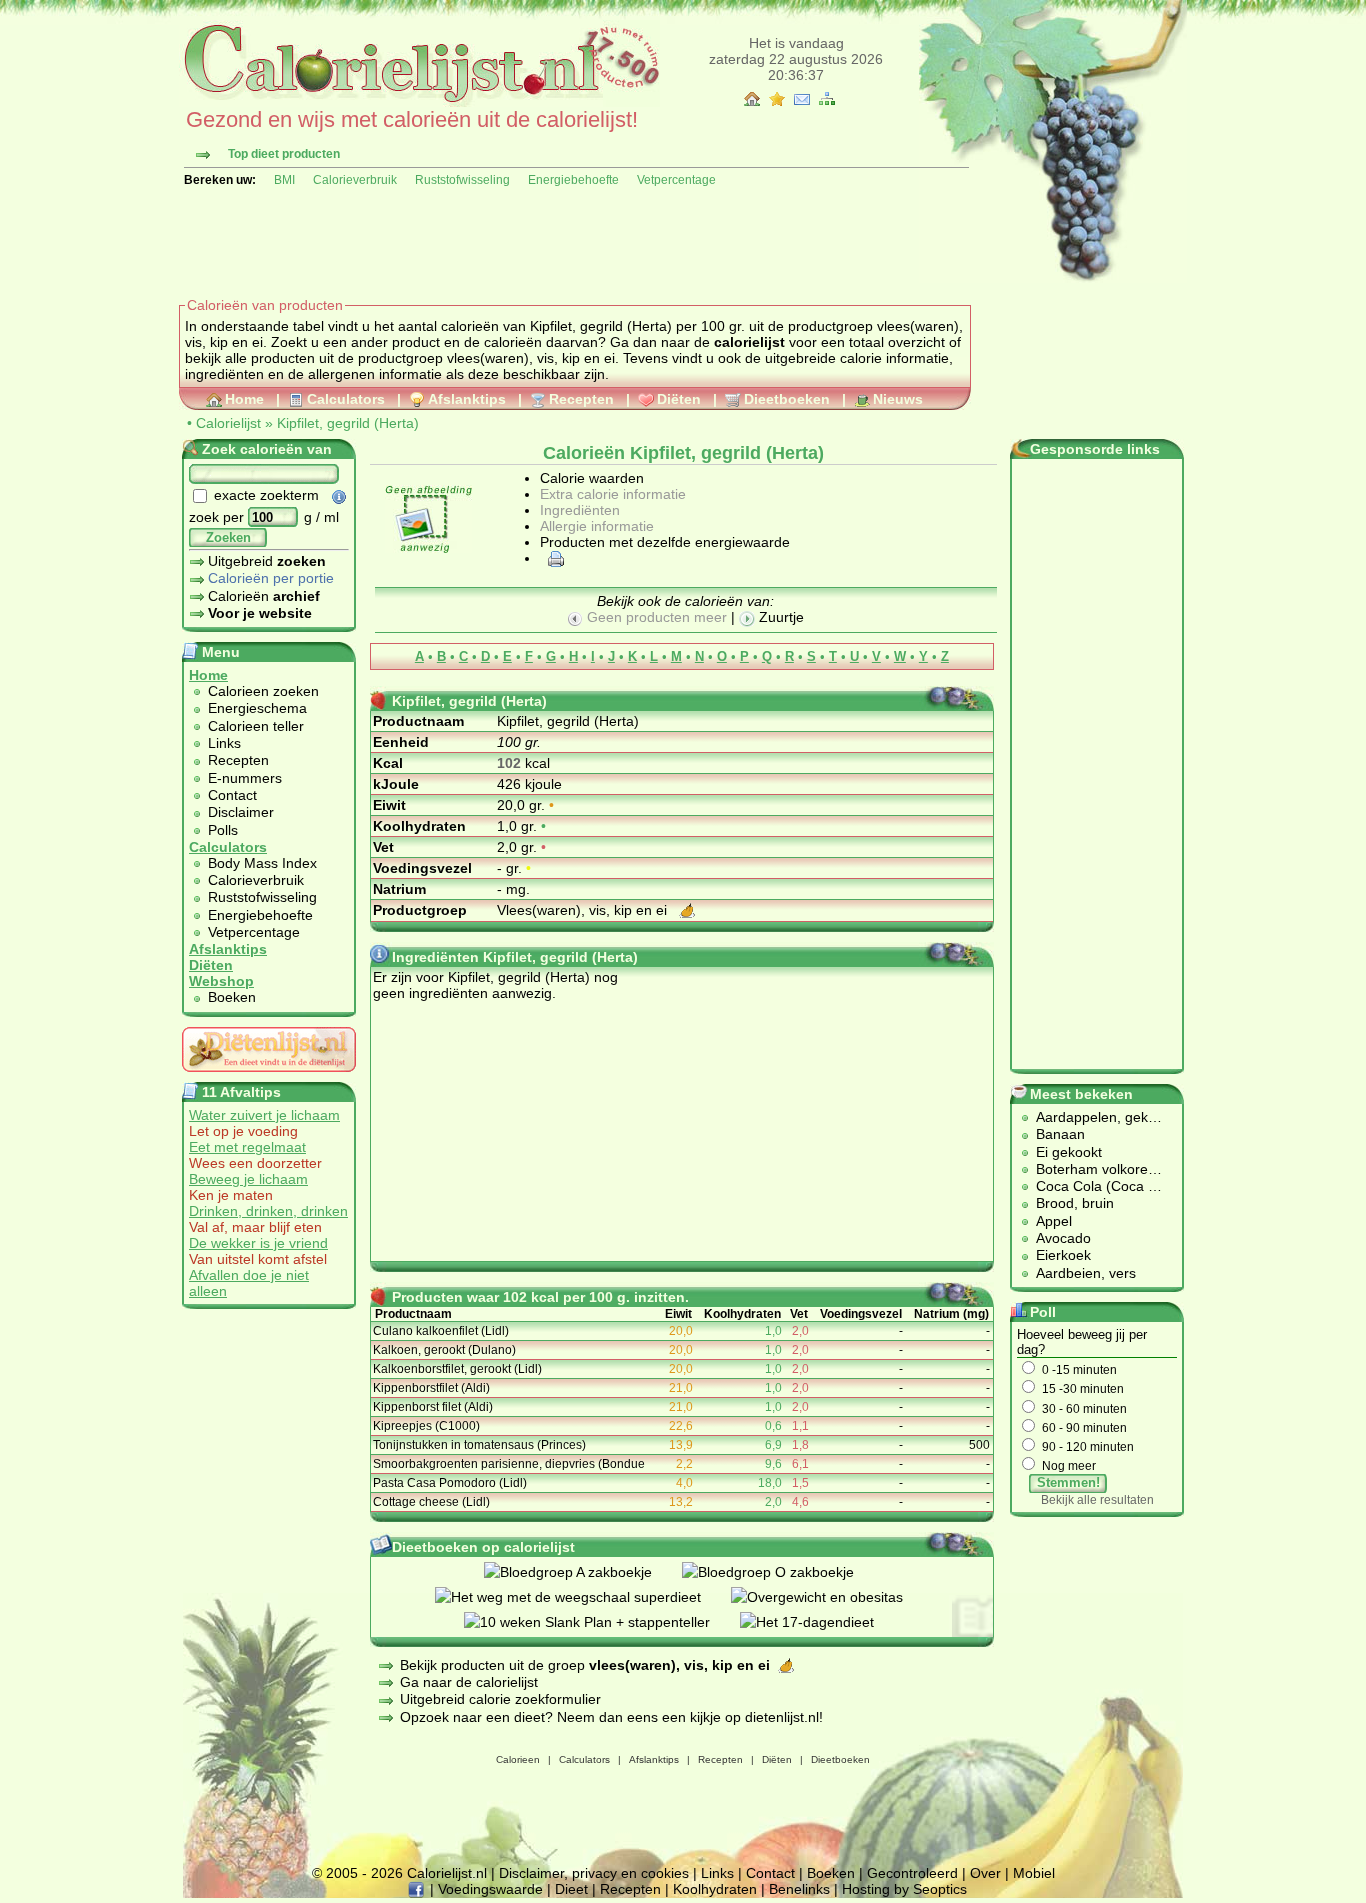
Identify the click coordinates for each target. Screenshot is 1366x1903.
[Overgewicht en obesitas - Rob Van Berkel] (832, 1597)
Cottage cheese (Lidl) (431, 1502)
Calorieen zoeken (263, 691)
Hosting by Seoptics (904, 1889)
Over (985, 1873)
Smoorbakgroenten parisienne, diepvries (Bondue (509, 1464)
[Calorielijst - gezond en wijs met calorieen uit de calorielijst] (419, 102)
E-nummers (245, 778)
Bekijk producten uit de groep (585, 1665)
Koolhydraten (715, 1889)
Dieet (571, 1889)
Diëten (679, 399)
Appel (1054, 1221)
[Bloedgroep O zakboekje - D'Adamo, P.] (783, 1572)
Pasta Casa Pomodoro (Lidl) (450, 1483)
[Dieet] (269, 1077)
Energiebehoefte (573, 180)
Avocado (1063, 1238)
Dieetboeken (787, 399)
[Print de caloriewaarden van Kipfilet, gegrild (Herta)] (553, 558)
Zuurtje (779, 617)
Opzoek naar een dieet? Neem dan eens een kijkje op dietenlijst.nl (609, 1717)
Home (244, 399)
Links (224, 743)
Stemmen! (1068, 1482)
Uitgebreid (267, 561)
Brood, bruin (1075, 1203)
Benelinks (799, 1889)
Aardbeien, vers (1086, 1273)
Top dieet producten (284, 154)
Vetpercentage (676, 180)
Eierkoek (1063, 1255)
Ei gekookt (1069, 1152)
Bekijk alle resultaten (1097, 1500)
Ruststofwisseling (462, 180)
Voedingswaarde (490, 1889)
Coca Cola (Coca (1092, 1186)
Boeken (232, 997)
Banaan (1060, 1134)
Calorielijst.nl (447, 1873)
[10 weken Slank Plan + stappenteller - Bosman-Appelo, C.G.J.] (602, 1622)
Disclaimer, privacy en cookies (594, 1873)
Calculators (346, 399)
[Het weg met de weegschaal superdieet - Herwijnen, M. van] (583, 1597)
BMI (284, 180)
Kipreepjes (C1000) (426, 1426)
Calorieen (518, 1759)
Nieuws (898, 399)
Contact (232, 795)
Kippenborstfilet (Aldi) (431, 1388)
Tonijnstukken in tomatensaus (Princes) (479, 1445)
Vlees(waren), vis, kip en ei (584, 910)
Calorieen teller (256, 726)
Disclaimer (241, 812)
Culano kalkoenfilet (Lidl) (441, 1331)
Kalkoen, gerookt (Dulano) (444, 1350)
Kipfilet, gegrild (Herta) (348, 423)
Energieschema (257, 708)
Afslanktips (467, 399)
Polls (223, 830)
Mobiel (1034, 1873)
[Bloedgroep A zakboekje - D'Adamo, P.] (583, 1572)
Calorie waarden (592, 478)
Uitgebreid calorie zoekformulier (500, 1699)
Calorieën (264, 596)
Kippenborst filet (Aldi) (433, 1407)
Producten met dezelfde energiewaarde (665, 542)
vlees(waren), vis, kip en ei (531, 358)
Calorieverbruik (355, 180)
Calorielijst (228, 423)
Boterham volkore (1092, 1169)
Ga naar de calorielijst (469, 1682)
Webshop (221, 981)
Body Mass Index (262, 863)
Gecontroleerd (912, 1873)
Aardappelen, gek (1092, 1117)
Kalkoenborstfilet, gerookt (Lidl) (457, 1369)
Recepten (581, 399)
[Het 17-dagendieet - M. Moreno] (822, 1622)
